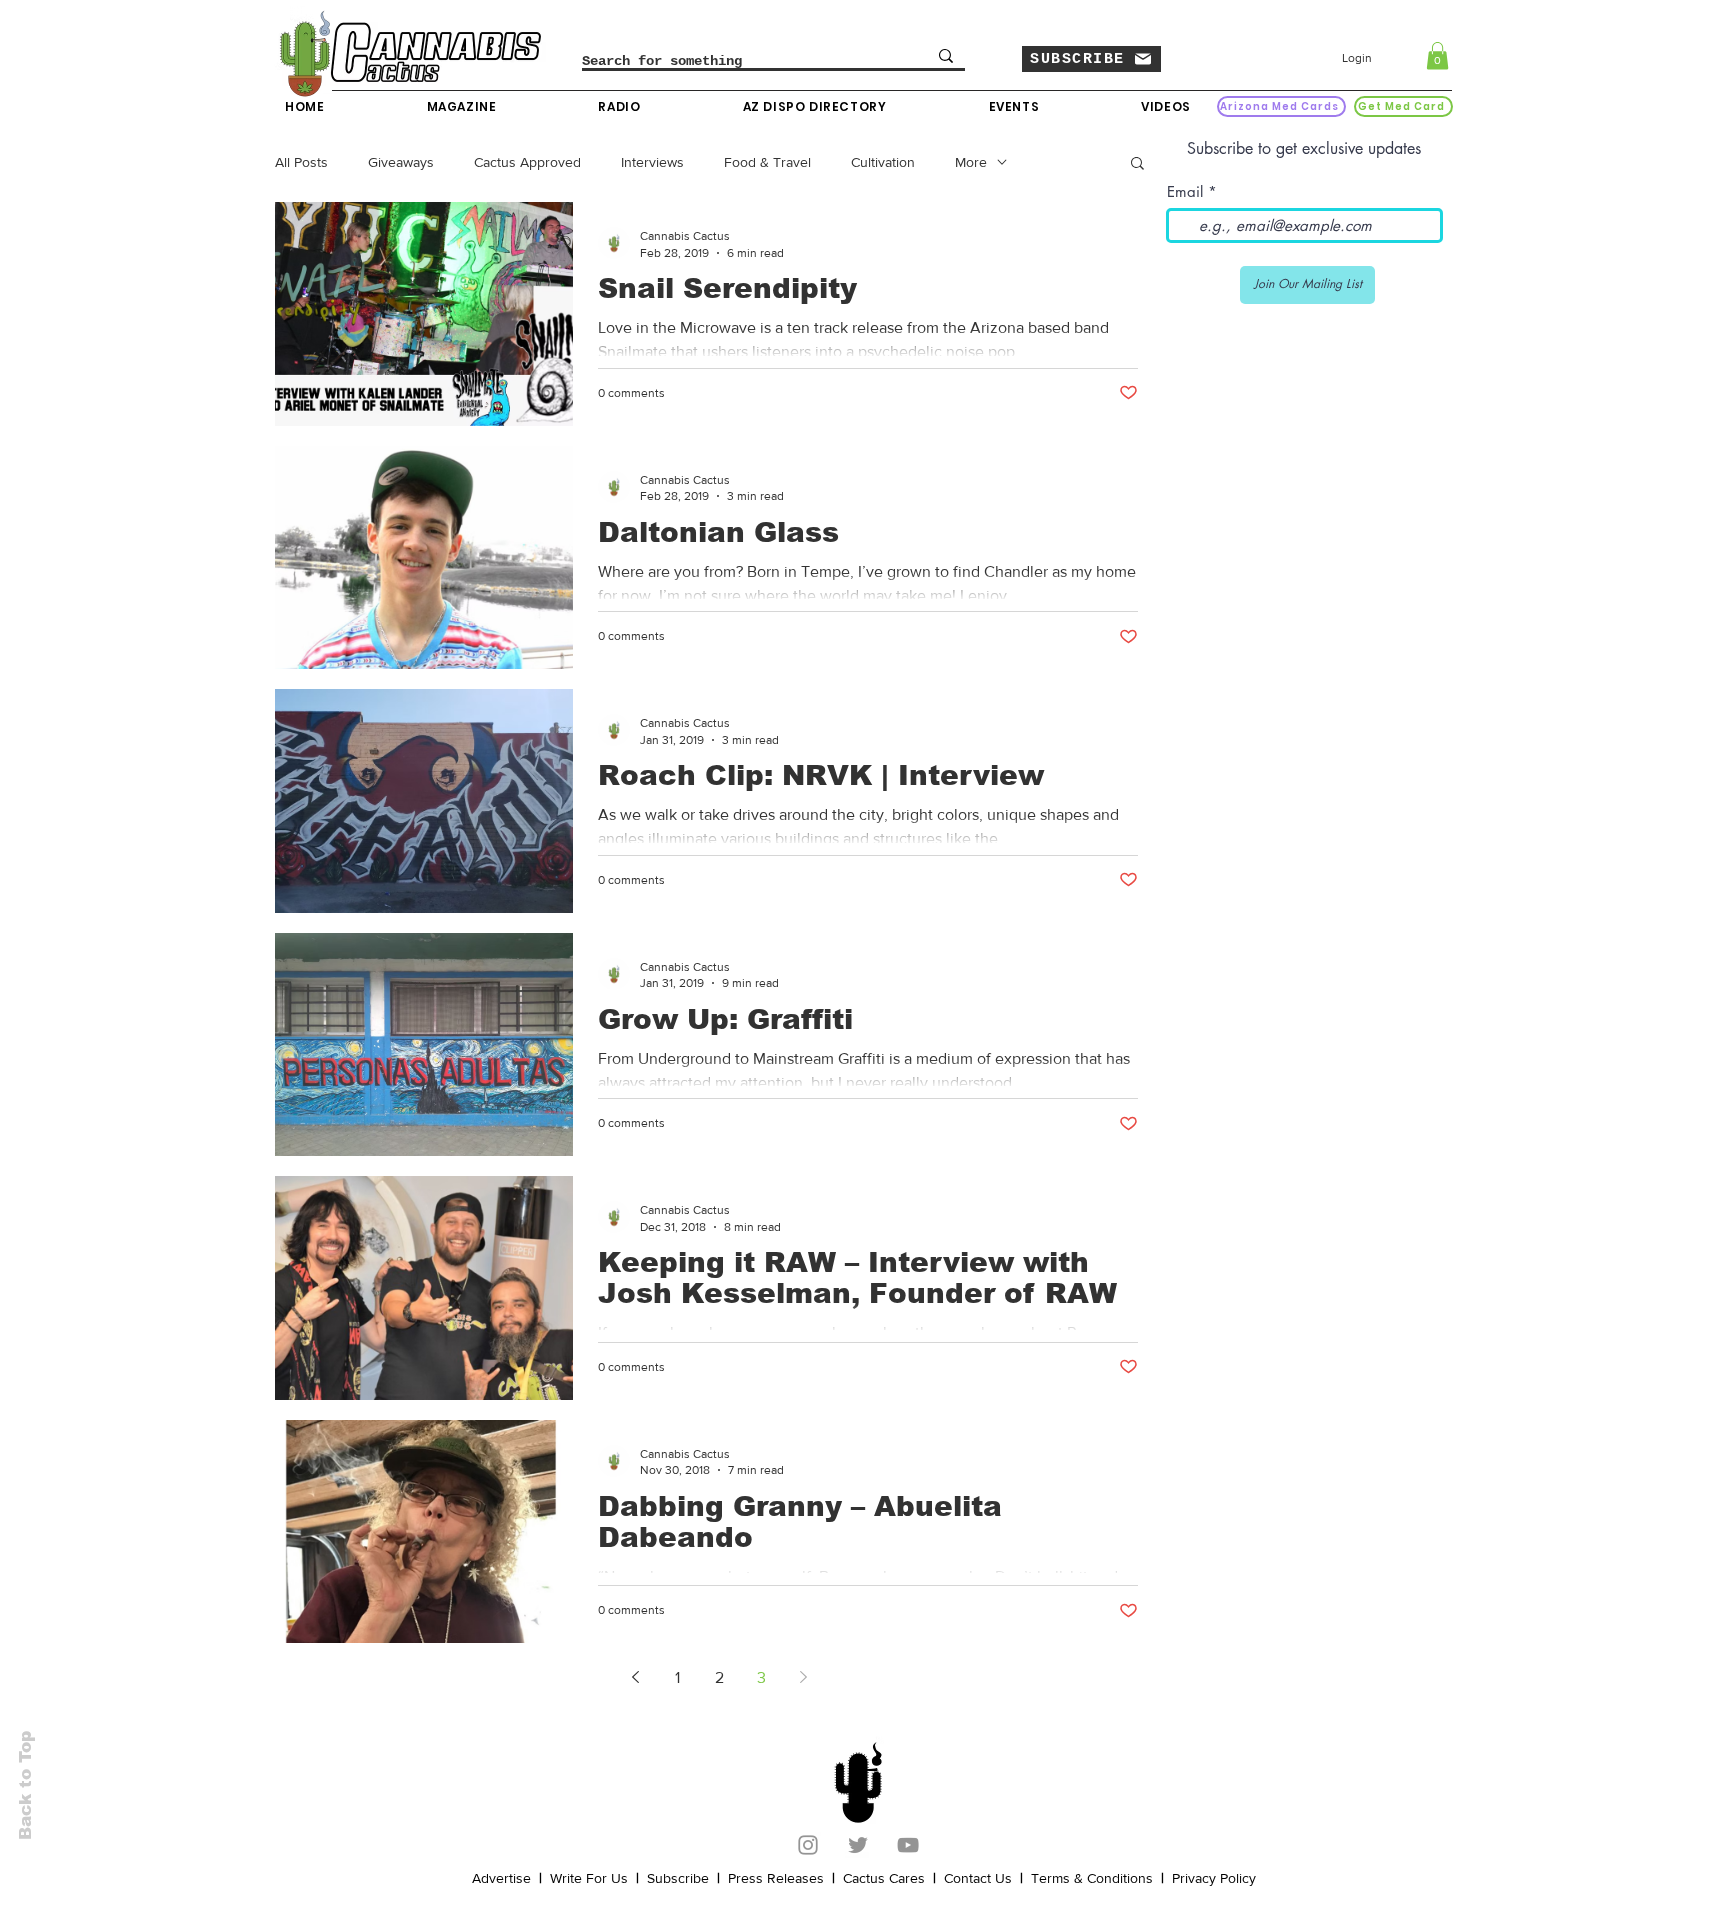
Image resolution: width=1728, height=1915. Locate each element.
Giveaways (401, 162)
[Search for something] (946, 56)
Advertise (501, 1878)
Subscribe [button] (678, 1878)
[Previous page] (635, 1677)
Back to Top (25, 1785)
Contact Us (978, 1878)
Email (1185, 191)
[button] (1091, 59)
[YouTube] (908, 1845)
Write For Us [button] (589, 1878)
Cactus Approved (527, 162)
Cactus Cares (884, 1878)
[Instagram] (808, 1845)
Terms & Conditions (1092, 1878)
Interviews (652, 162)
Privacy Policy (1214, 1878)
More (971, 162)
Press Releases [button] (776, 1878)
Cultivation (883, 162)
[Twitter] (858, 1845)
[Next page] (803, 1677)
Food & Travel (767, 162)
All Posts (301, 162)
